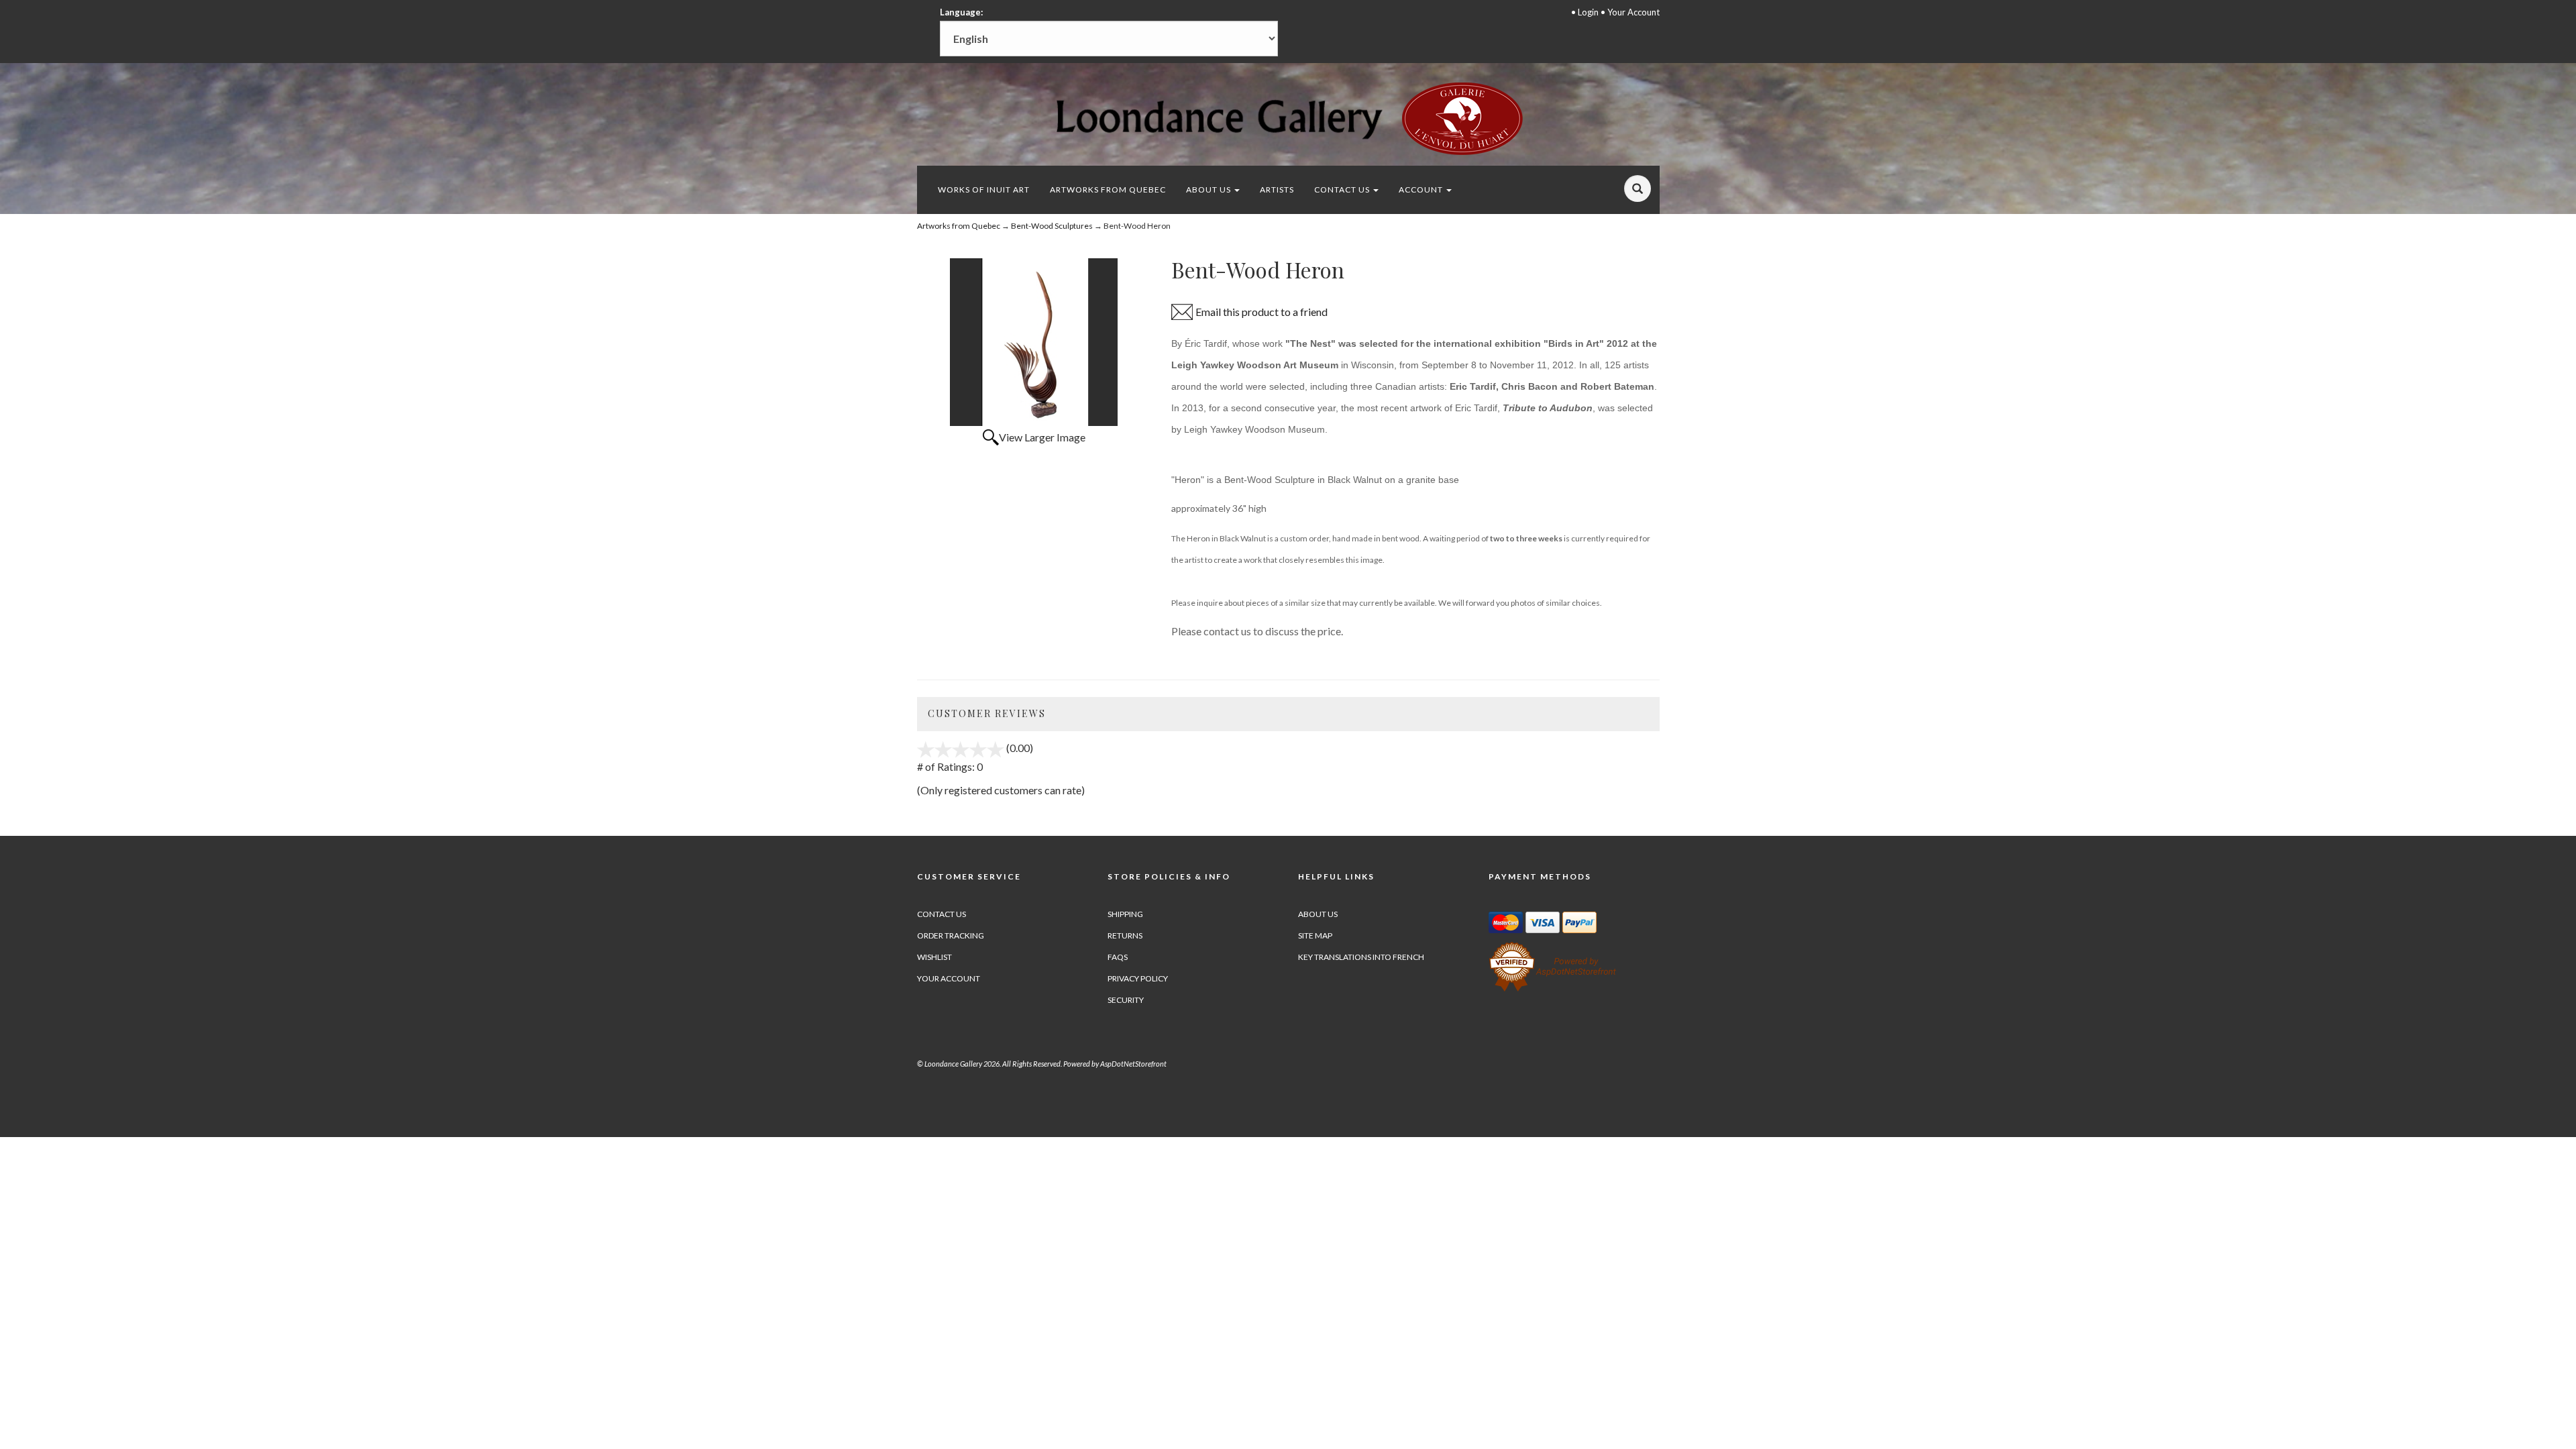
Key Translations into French (1361, 957)
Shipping (1125, 914)
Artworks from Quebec (1108, 190)
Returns (1125, 935)
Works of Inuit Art (984, 190)
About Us (1210, 190)
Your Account (1633, 12)
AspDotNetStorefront (1133, 1064)
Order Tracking (951, 935)
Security (1126, 1000)
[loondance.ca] (1288, 118)
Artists (1277, 190)
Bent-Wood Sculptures (1052, 226)
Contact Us (1343, 190)
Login (1588, 12)
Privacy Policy (1138, 978)
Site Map (1315, 935)
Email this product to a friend (1262, 312)
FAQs (1118, 957)
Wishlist (934, 957)
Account (1422, 190)
